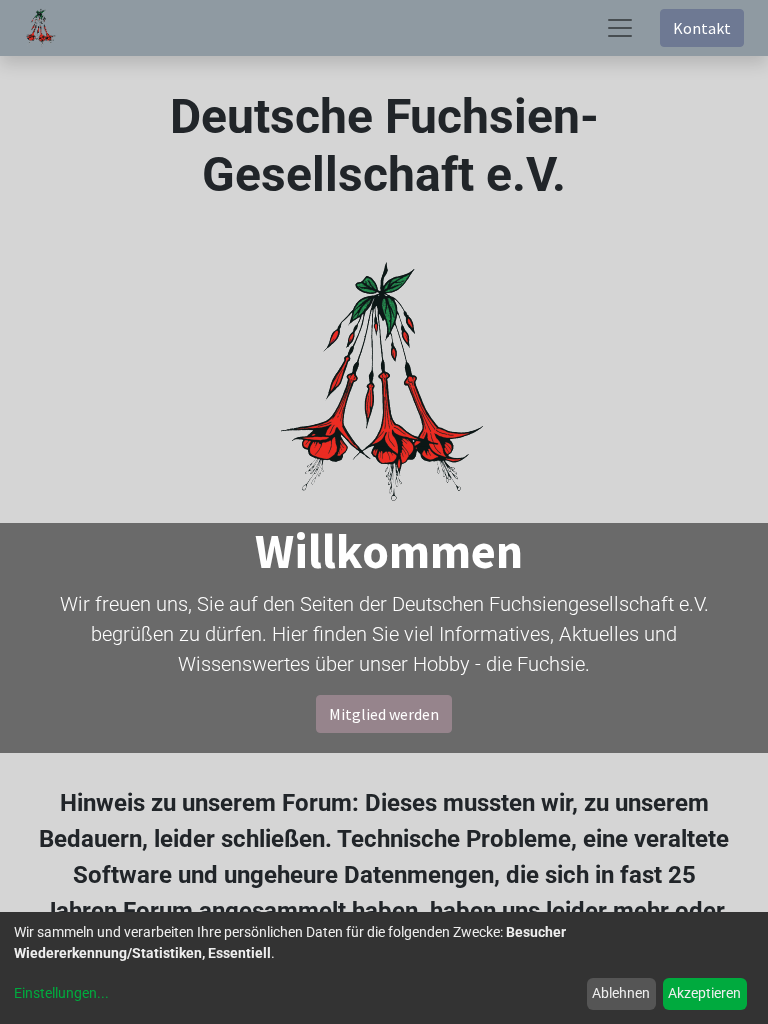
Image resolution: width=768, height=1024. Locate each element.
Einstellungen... (61, 993)
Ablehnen (621, 993)
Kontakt (702, 28)
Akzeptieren (704, 993)
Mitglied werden (384, 714)
